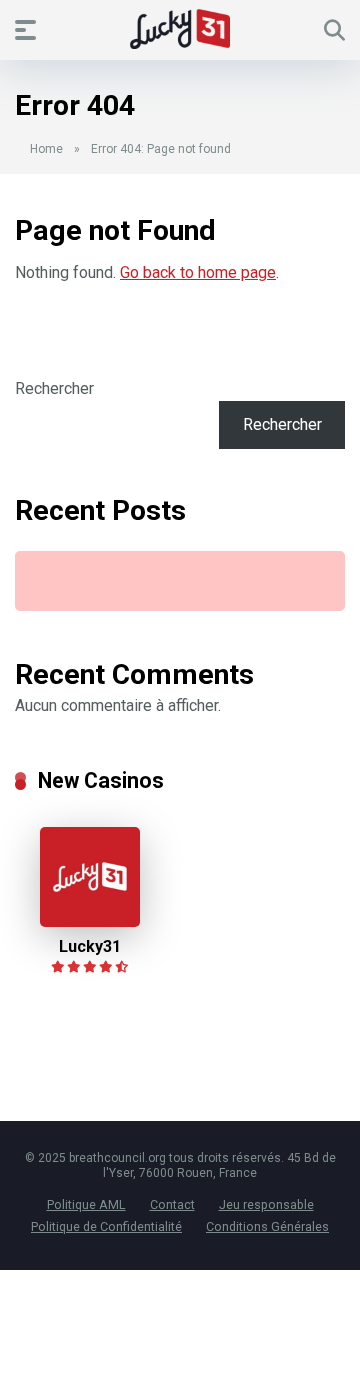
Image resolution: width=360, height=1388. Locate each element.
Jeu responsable (266, 1204)
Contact (172, 1204)
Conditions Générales (267, 1226)
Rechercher (54, 388)
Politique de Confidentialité (106, 1226)
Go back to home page (198, 272)
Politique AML (86, 1204)
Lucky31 (90, 946)
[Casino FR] (180, 29)
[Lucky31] (90, 921)
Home (46, 149)
